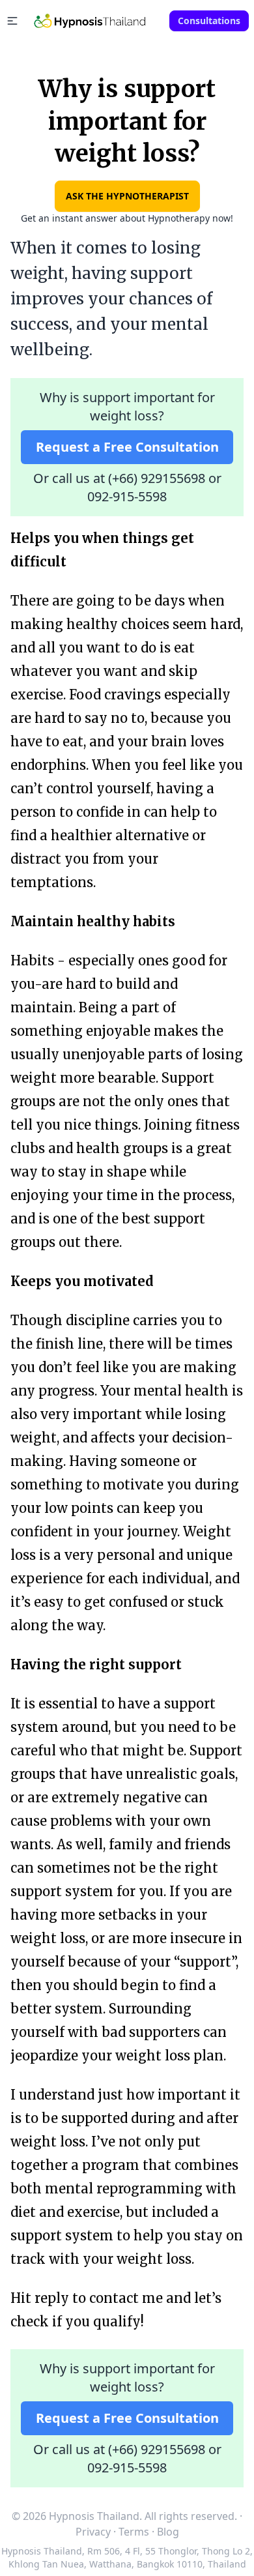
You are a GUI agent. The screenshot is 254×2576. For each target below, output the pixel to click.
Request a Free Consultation (127, 447)
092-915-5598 (127, 496)
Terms (134, 2532)
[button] (12, 21)
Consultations (209, 21)
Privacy (93, 2532)
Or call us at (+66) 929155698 (119, 478)
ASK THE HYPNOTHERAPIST (127, 196)
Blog (168, 2532)
